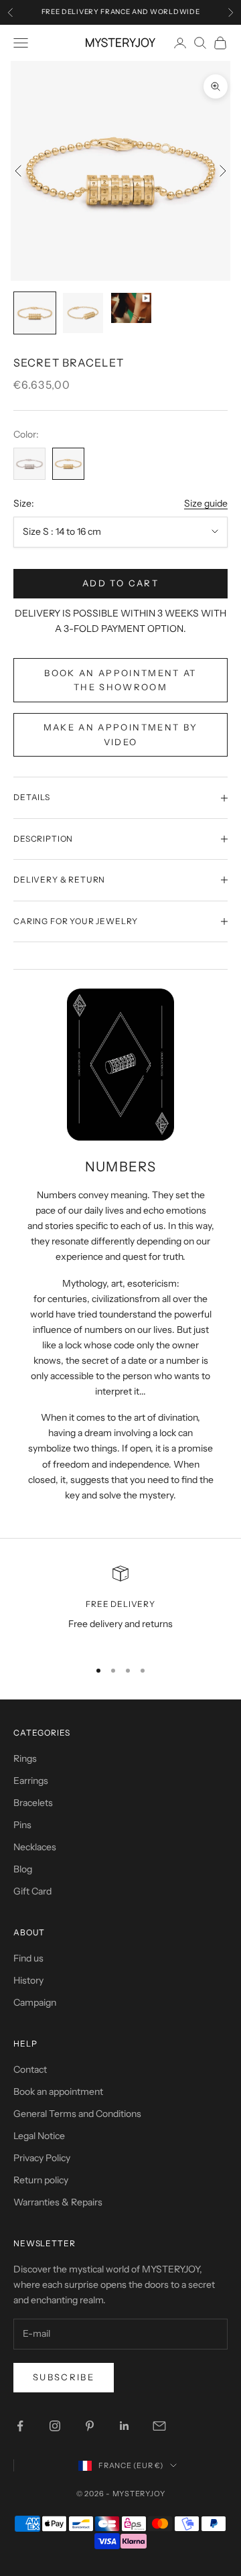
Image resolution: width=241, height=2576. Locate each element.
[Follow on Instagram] (55, 2426)
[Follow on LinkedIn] (125, 2426)
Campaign (35, 2002)
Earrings (31, 1781)
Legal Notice (39, 2136)
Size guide (206, 503)
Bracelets (33, 1803)
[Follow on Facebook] (20, 2426)
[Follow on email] (159, 2426)
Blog (23, 1869)
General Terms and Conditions (77, 2114)
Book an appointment (58, 2091)
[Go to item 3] (131, 308)
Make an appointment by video (120, 734)
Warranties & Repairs (58, 2202)
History (28, 1980)
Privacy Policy (42, 2158)
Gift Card (32, 1891)
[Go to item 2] (83, 313)
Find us (28, 1958)
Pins (22, 1825)
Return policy (41, 2180)
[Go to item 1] (35, 313)
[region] (120, 1607)
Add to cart (120, 583)
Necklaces (35, 1847)
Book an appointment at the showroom (120, 680)
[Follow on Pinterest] (90, 2426)
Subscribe (64, 2377)
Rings (25, 1758)
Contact (30, 2069)
